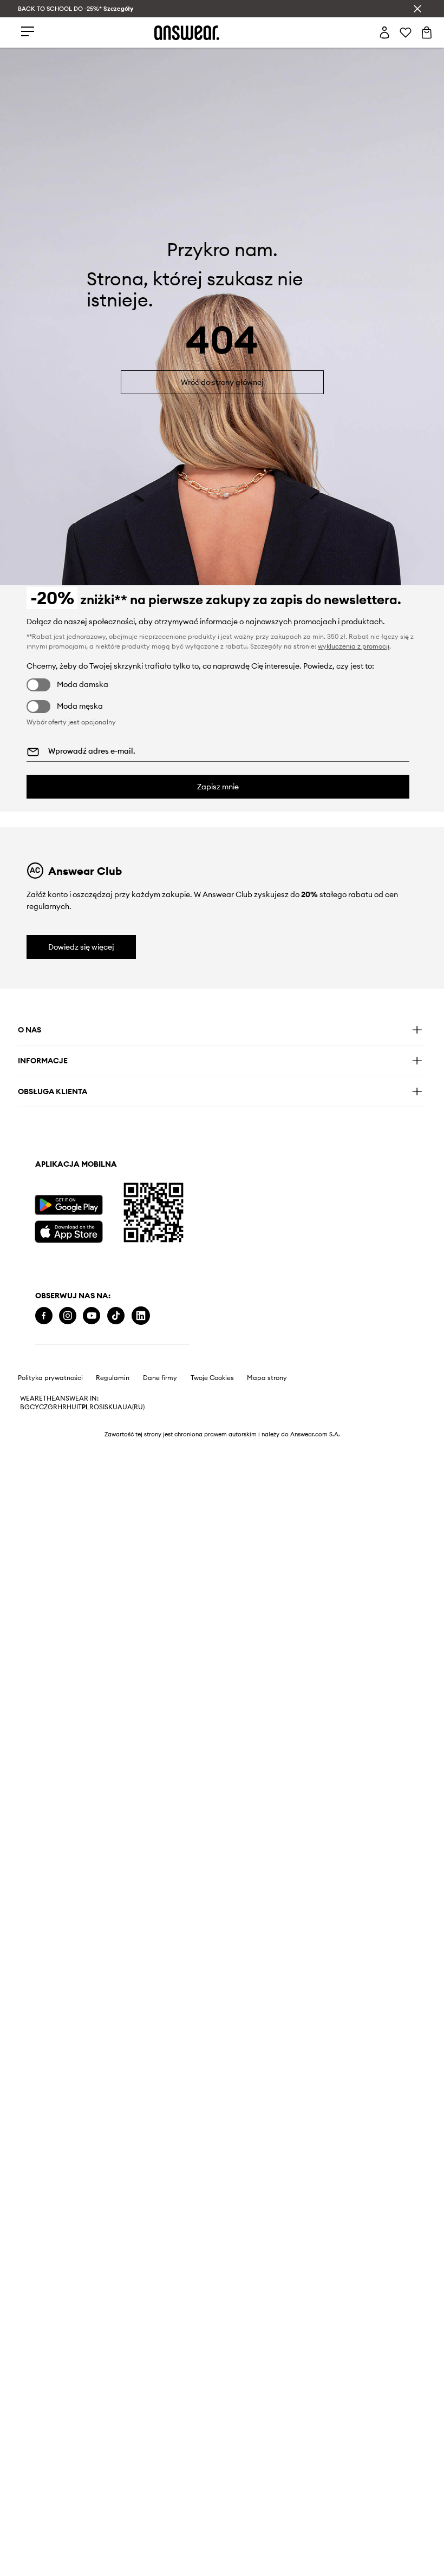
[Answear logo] (187, 33)
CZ (43, 1407)
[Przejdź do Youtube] (92, 1316)
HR (62, 1407)
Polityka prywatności (50, 1378)
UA (117, 1407)
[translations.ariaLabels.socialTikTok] (116, 1316)
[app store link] (68, 1230)
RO (94, 1407)
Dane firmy (160, 1378)
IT (79, 1407)
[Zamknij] (417, 9)
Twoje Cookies (212, 1378)
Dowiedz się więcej (81, 947)
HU (71, 1407)
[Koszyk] (427, 32)
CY (34, 1407)
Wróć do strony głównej (222, 382)
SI (102, 1407)
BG (25, 1407)
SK (109, 1407)
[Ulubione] (406, 32)
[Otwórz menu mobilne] (28, 32)
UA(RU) (133, 1407)
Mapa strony (267, 1378)
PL (86, 1407)
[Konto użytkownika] (384, 32)
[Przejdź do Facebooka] (44, 1316)
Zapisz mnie (218, 787)
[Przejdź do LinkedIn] (141, 1316)
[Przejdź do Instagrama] (68, 1316)
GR (53, 1407)
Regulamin (113, 1378)
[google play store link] (68, 1205)
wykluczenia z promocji (354, 646)
